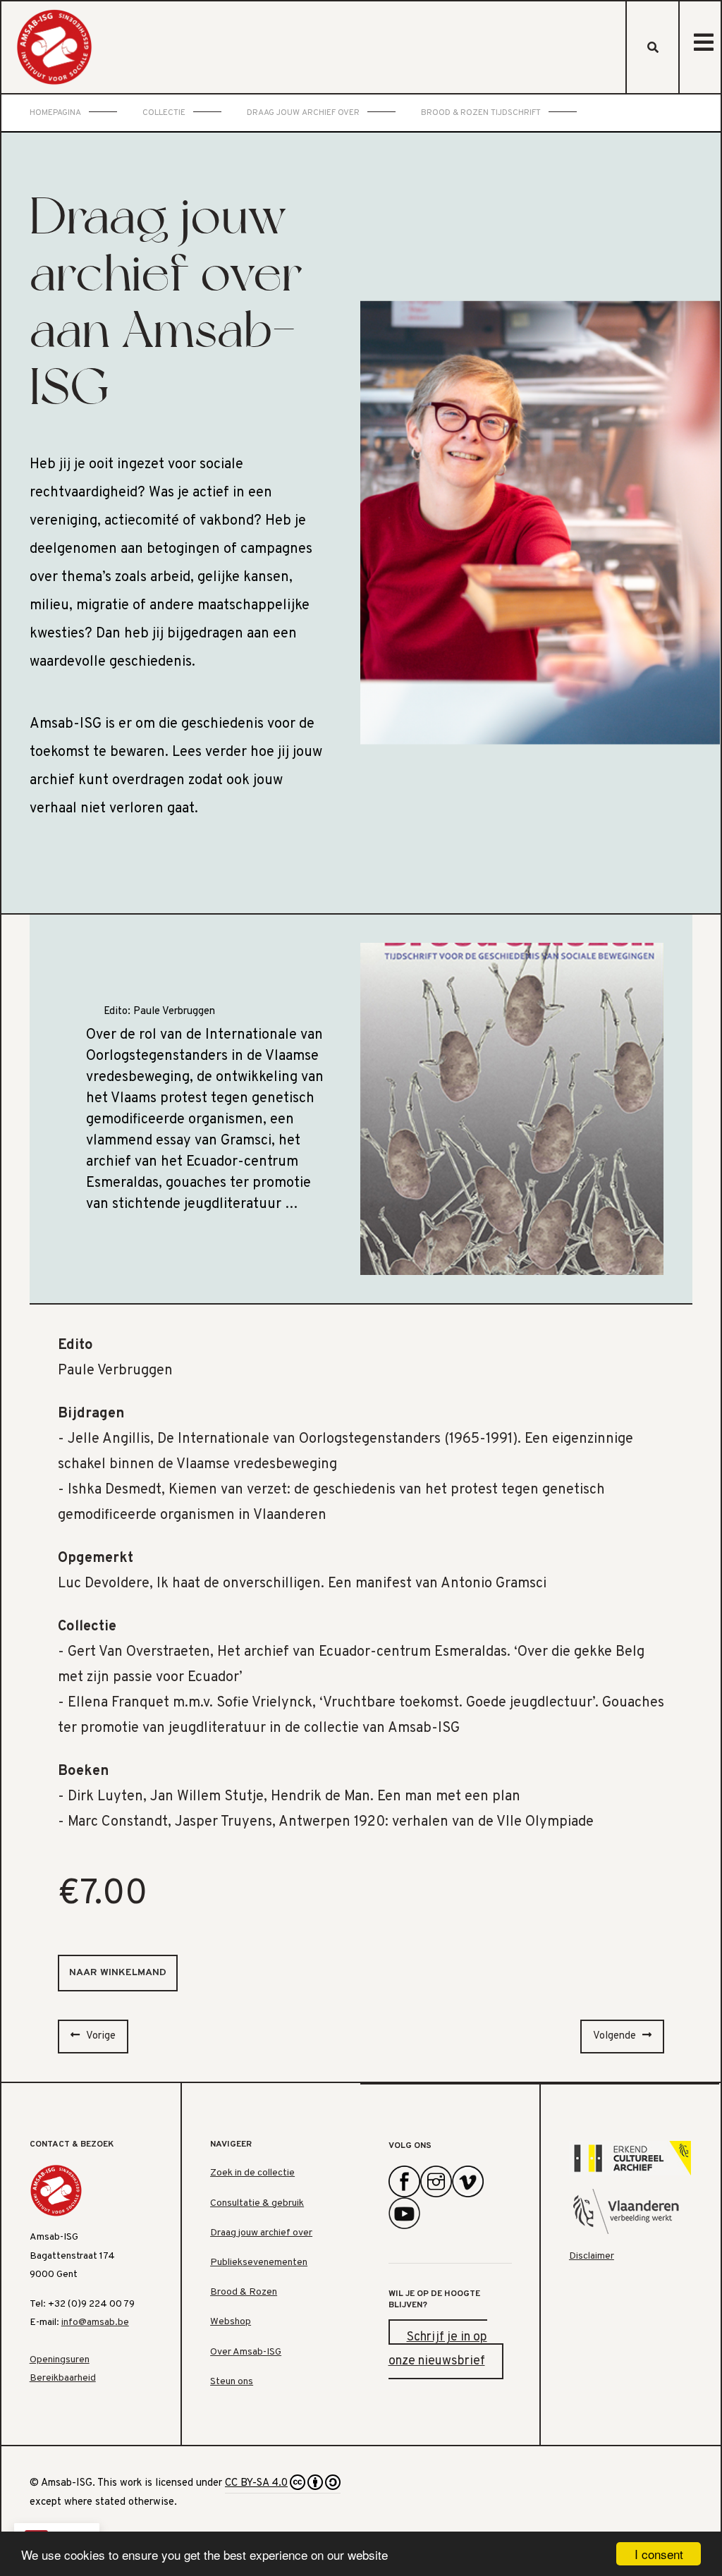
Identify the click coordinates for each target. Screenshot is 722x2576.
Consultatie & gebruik (257, 2203)
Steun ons (232, 2382)
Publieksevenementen (259, 2263)
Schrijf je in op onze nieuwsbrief (438, 2349)
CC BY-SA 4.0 (256, 2483)
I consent (659, 2554)
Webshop (231, 2322)
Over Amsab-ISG (246, 2352)
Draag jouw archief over (261, 2233)
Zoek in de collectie (252, 2173)
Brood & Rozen (244, 2292)
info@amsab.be (95, 2322)
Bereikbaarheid (63, 2378)
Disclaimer (592, 2256)
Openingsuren (60, 2360)
